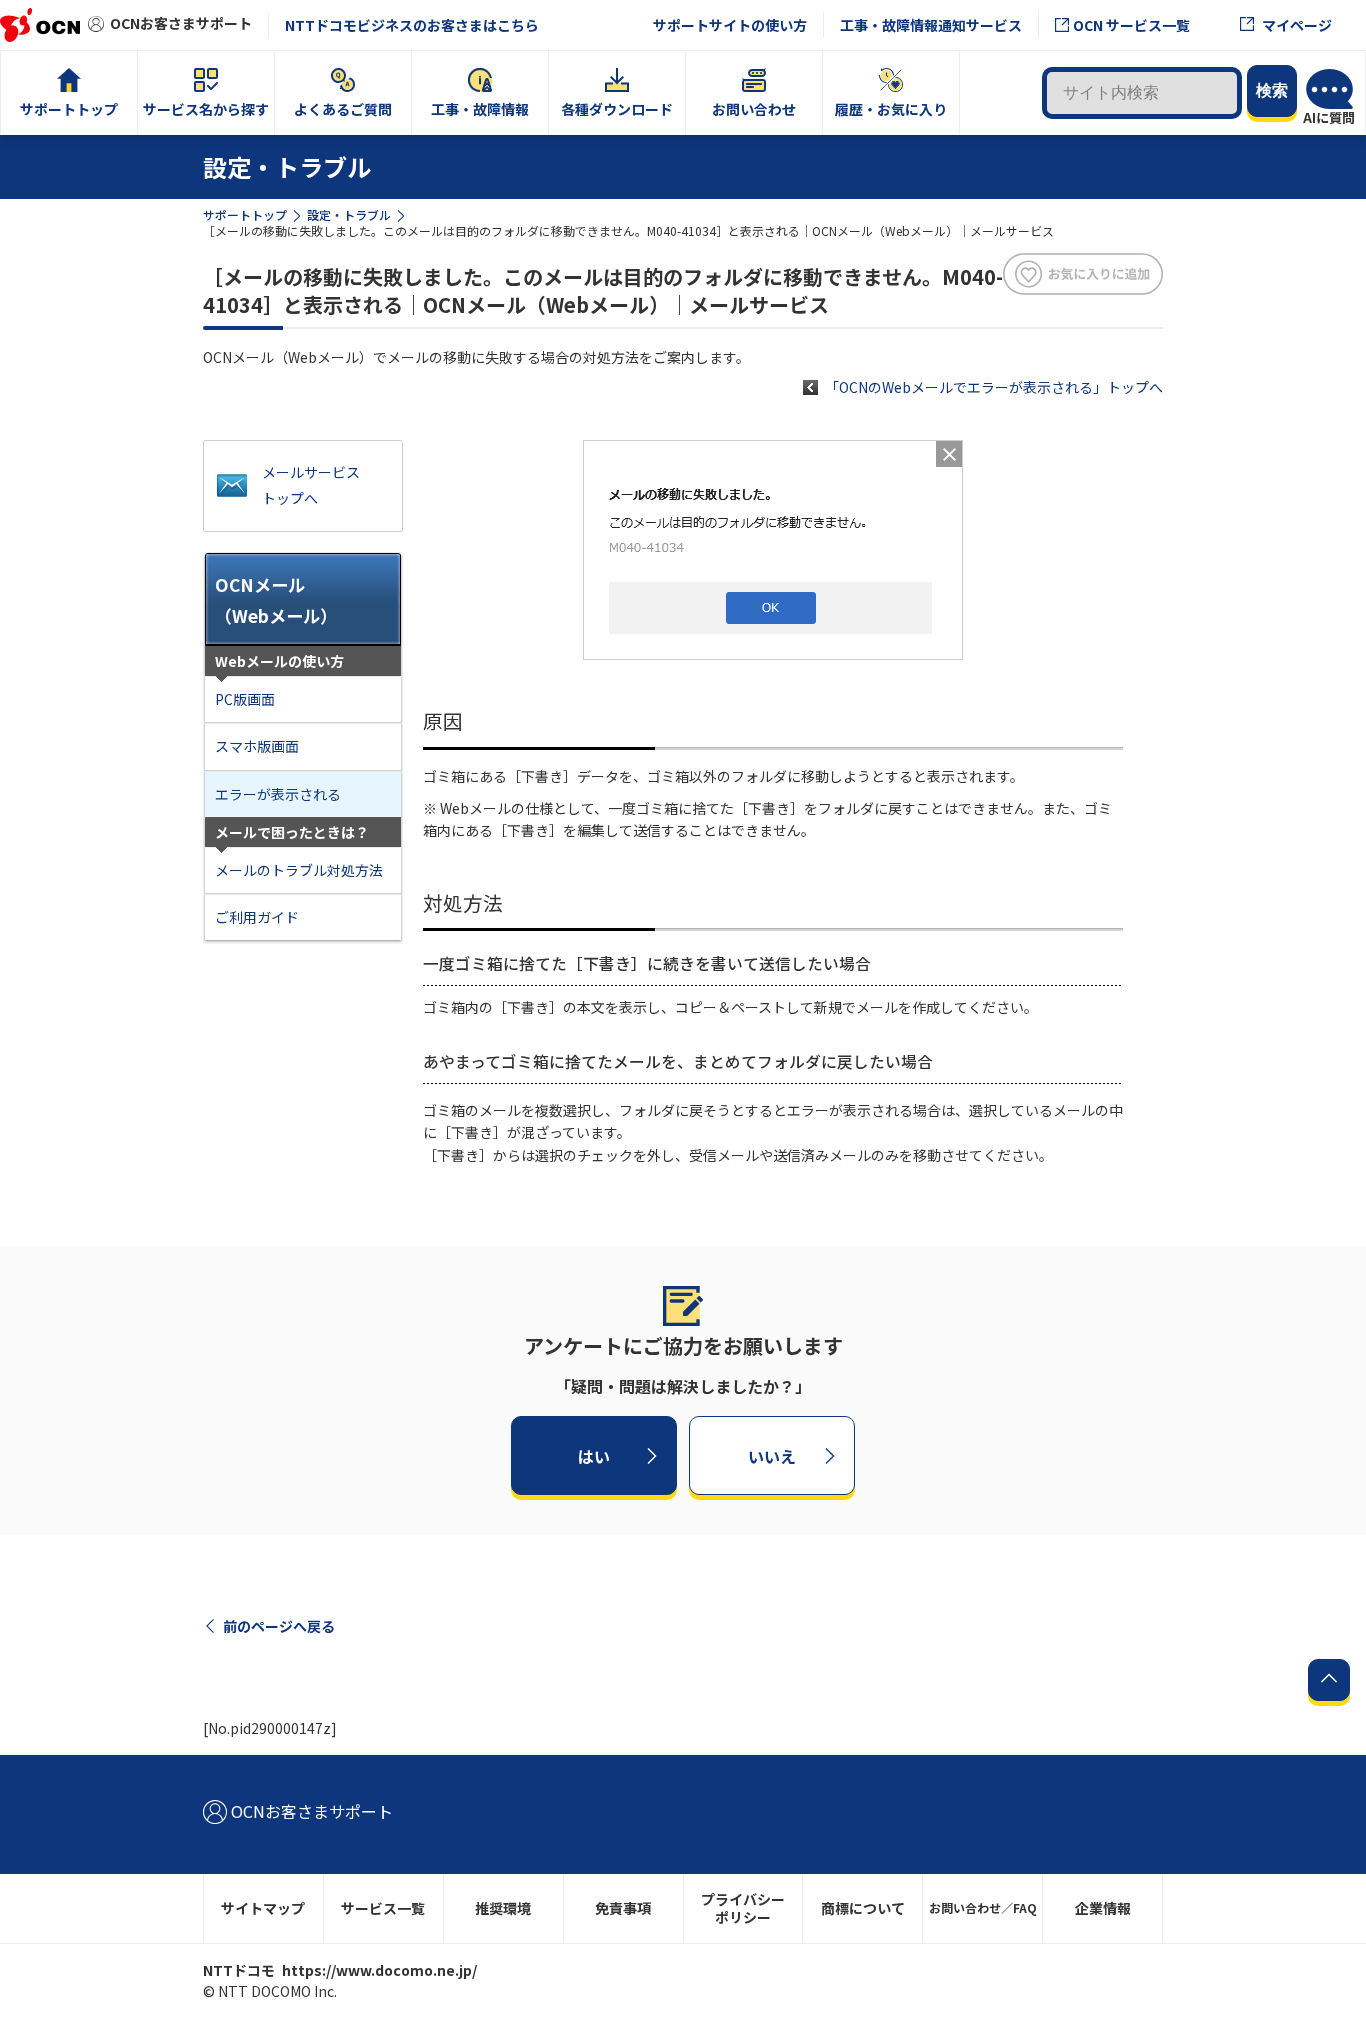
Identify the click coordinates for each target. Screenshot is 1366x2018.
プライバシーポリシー (743, 1908)
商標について (863, 1908)
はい (594, 1455)
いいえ (772, 1455)
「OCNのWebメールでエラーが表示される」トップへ (994, 387)
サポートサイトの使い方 (730, 25)
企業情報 (1103, 1908)
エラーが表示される (278, 794)
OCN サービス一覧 (1131, 25)
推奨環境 (503, 1908)
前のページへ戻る (279, 1626)
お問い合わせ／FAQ (983, 1907)
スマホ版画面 (257, 746)
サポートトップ (245, 214)
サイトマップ (263, 1908)
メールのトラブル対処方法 (299, 870)
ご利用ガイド (257, 917)
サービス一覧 (383, 1908)
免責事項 (623, 1908)
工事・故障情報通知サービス (931, 25)
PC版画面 (245, 699)
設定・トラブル (349, 214)
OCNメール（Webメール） (276, 600)
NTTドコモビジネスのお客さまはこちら (412, 25)
